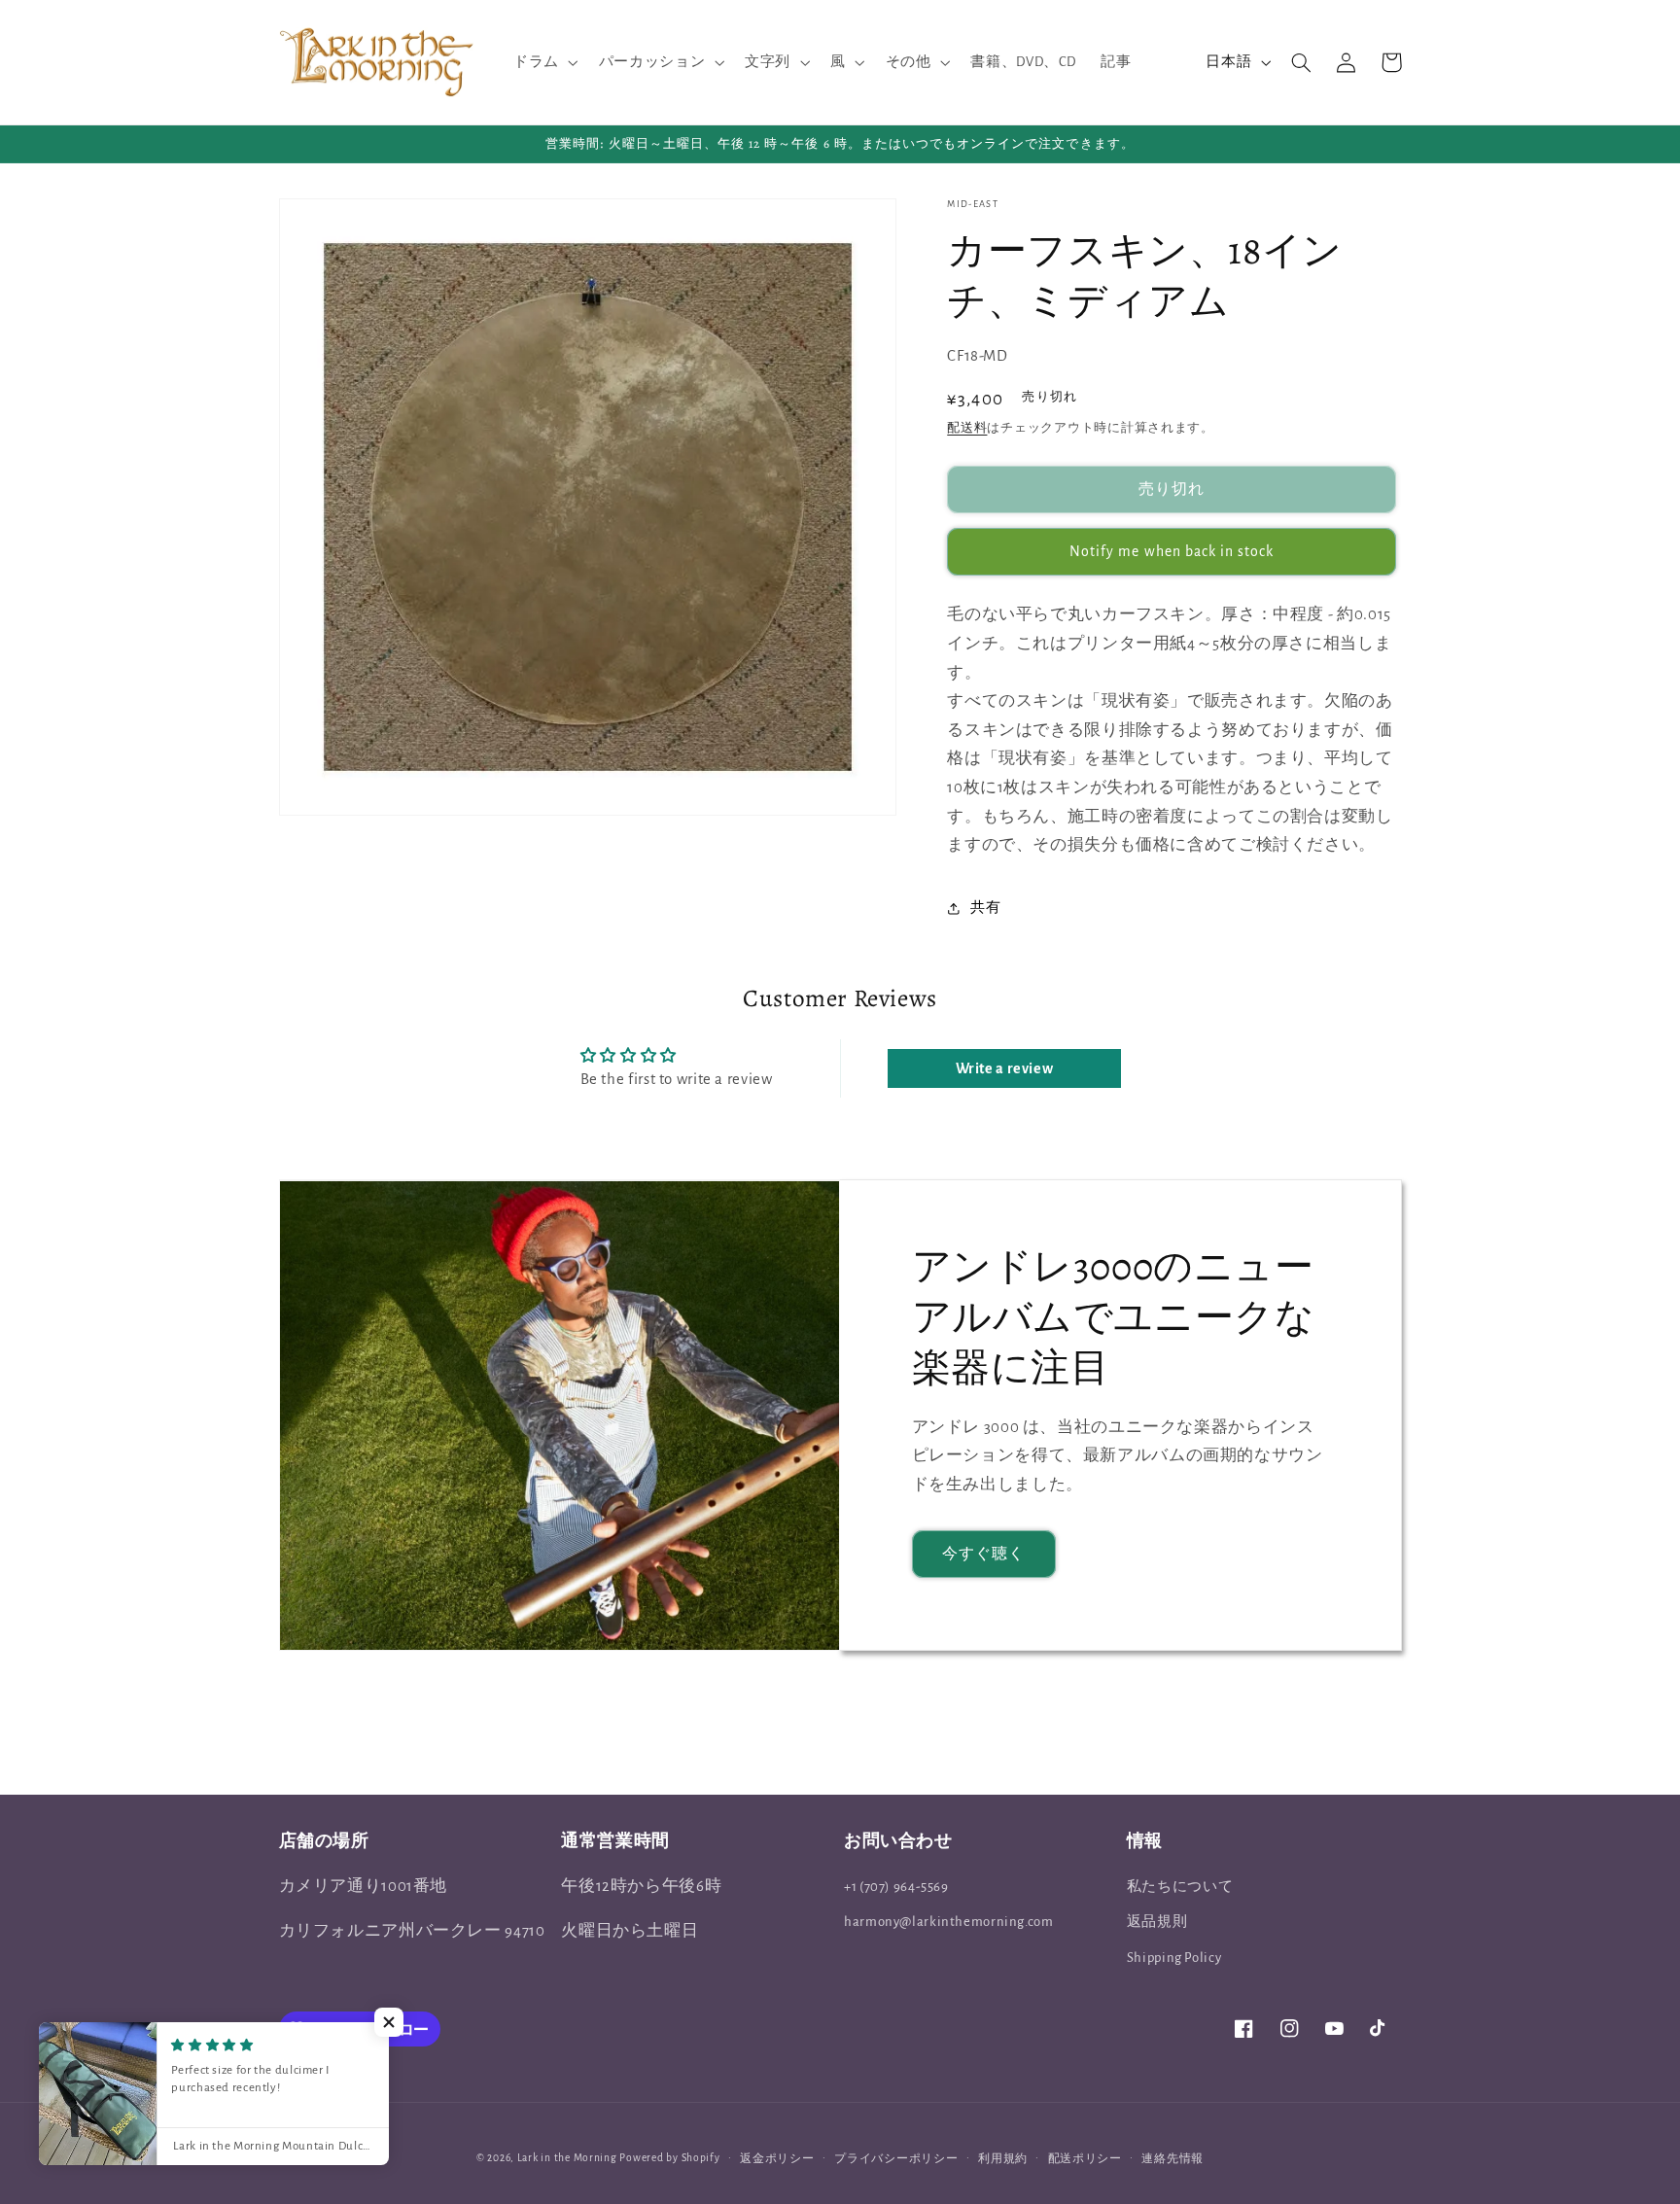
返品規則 (1157, 1922)
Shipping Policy (1174, 1958)
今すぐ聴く (983, 1554)
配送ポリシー (1085, 2159)
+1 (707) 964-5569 (896, 1887)
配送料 (967, 429)
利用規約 (1003, 2159)
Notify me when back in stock (1172, 551)
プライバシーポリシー (896, 2159)
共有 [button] (985, 908)
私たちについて (1180, 1887)
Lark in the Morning (567, 2158)
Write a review (1005, 1068)
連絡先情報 (1172, 2159)
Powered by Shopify (669, 2158)
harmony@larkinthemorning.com (949, 1922)
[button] (543, 62)
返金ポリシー (777, 2159)
